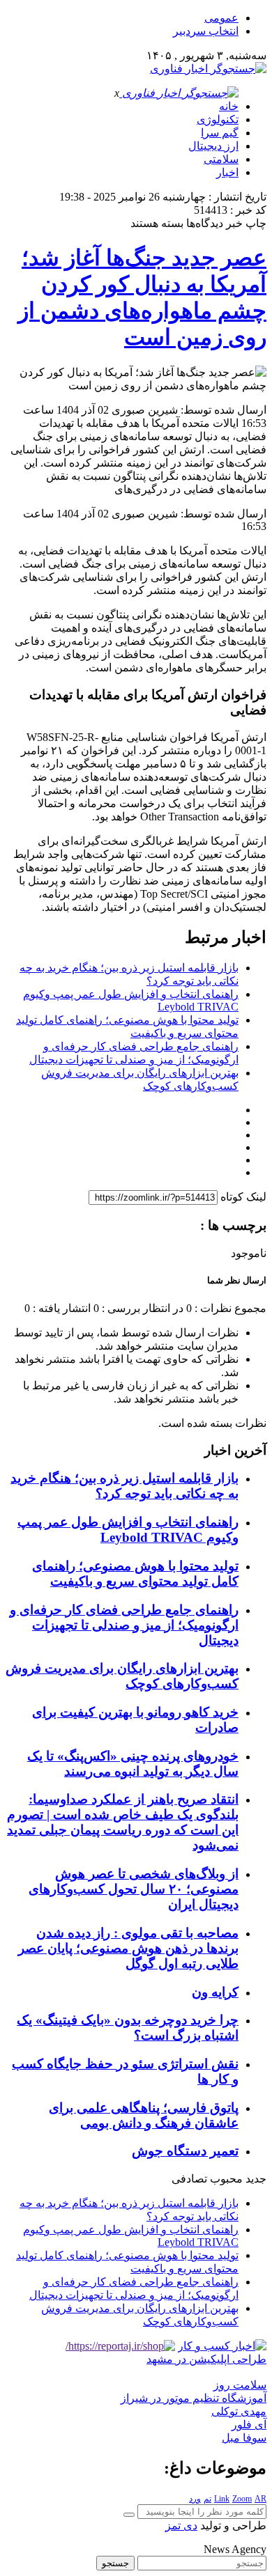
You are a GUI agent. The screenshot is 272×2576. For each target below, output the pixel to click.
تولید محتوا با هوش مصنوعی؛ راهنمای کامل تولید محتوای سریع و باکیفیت (135, 1574)
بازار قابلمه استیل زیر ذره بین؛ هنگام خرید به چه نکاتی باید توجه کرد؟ (124, 1486)
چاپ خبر (246, 223)
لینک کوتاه (243, 1197)
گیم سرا (220, 133)
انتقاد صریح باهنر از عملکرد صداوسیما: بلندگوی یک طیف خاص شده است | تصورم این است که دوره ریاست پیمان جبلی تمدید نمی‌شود (123, 1822)
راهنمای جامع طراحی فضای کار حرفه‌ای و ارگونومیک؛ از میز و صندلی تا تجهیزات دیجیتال (124, 1625)
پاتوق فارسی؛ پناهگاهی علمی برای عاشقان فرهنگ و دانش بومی (144, 2115)
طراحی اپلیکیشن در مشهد (206, 2359)
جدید (256, 2179)
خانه (229, 106)
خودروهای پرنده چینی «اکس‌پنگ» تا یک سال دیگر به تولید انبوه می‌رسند (133, 1764)
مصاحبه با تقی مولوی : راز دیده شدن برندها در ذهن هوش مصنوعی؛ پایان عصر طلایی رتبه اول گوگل (128, 1948)
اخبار (227, 172)
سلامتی (221, 159)
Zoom (242, 2499)
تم (207, 2499)
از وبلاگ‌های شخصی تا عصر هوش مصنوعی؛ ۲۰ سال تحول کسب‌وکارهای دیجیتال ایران (134, 1889)
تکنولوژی (218, 119)
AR (260, 2499)
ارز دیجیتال (213, 146)
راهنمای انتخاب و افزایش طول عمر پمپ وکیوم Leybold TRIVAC (128, 1530)
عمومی (221, 18)
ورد (195, 2499)
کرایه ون (215, 1992)
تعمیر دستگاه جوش (185, 2151)
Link (222, 2499)
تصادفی (189, 2179)
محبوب (226, 2179)
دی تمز (181, 2526)
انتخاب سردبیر (206, 31)
